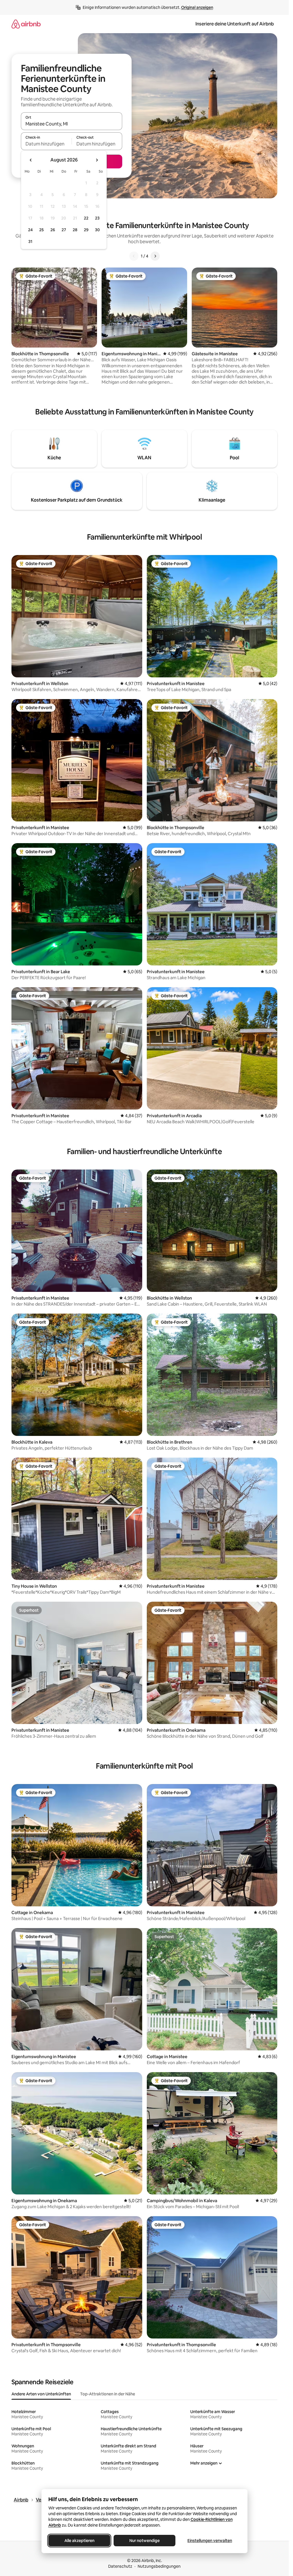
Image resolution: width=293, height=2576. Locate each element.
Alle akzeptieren (79, 2541)
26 (53, 230)
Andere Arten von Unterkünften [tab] (41, 2394)
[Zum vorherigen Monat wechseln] (31, 160)
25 (41, 230)
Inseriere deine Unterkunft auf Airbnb (235, 24)
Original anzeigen (197, 7)
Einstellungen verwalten (210, 2541)
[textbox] (46, 144)
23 (97, 218)
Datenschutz (120, 2566)
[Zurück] (134, 256)
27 (64, 230)
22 (86, 218)
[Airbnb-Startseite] (26, 24)
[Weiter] (155, 256)
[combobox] (72, 124)
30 (97, 230)
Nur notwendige (144, 2541)
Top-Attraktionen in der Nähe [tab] (108, 2394)
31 (30, 242)
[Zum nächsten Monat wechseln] (97, 160)
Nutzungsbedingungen (159, 2566)
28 (75, 230)
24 (30, 230)
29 (86, 230)
